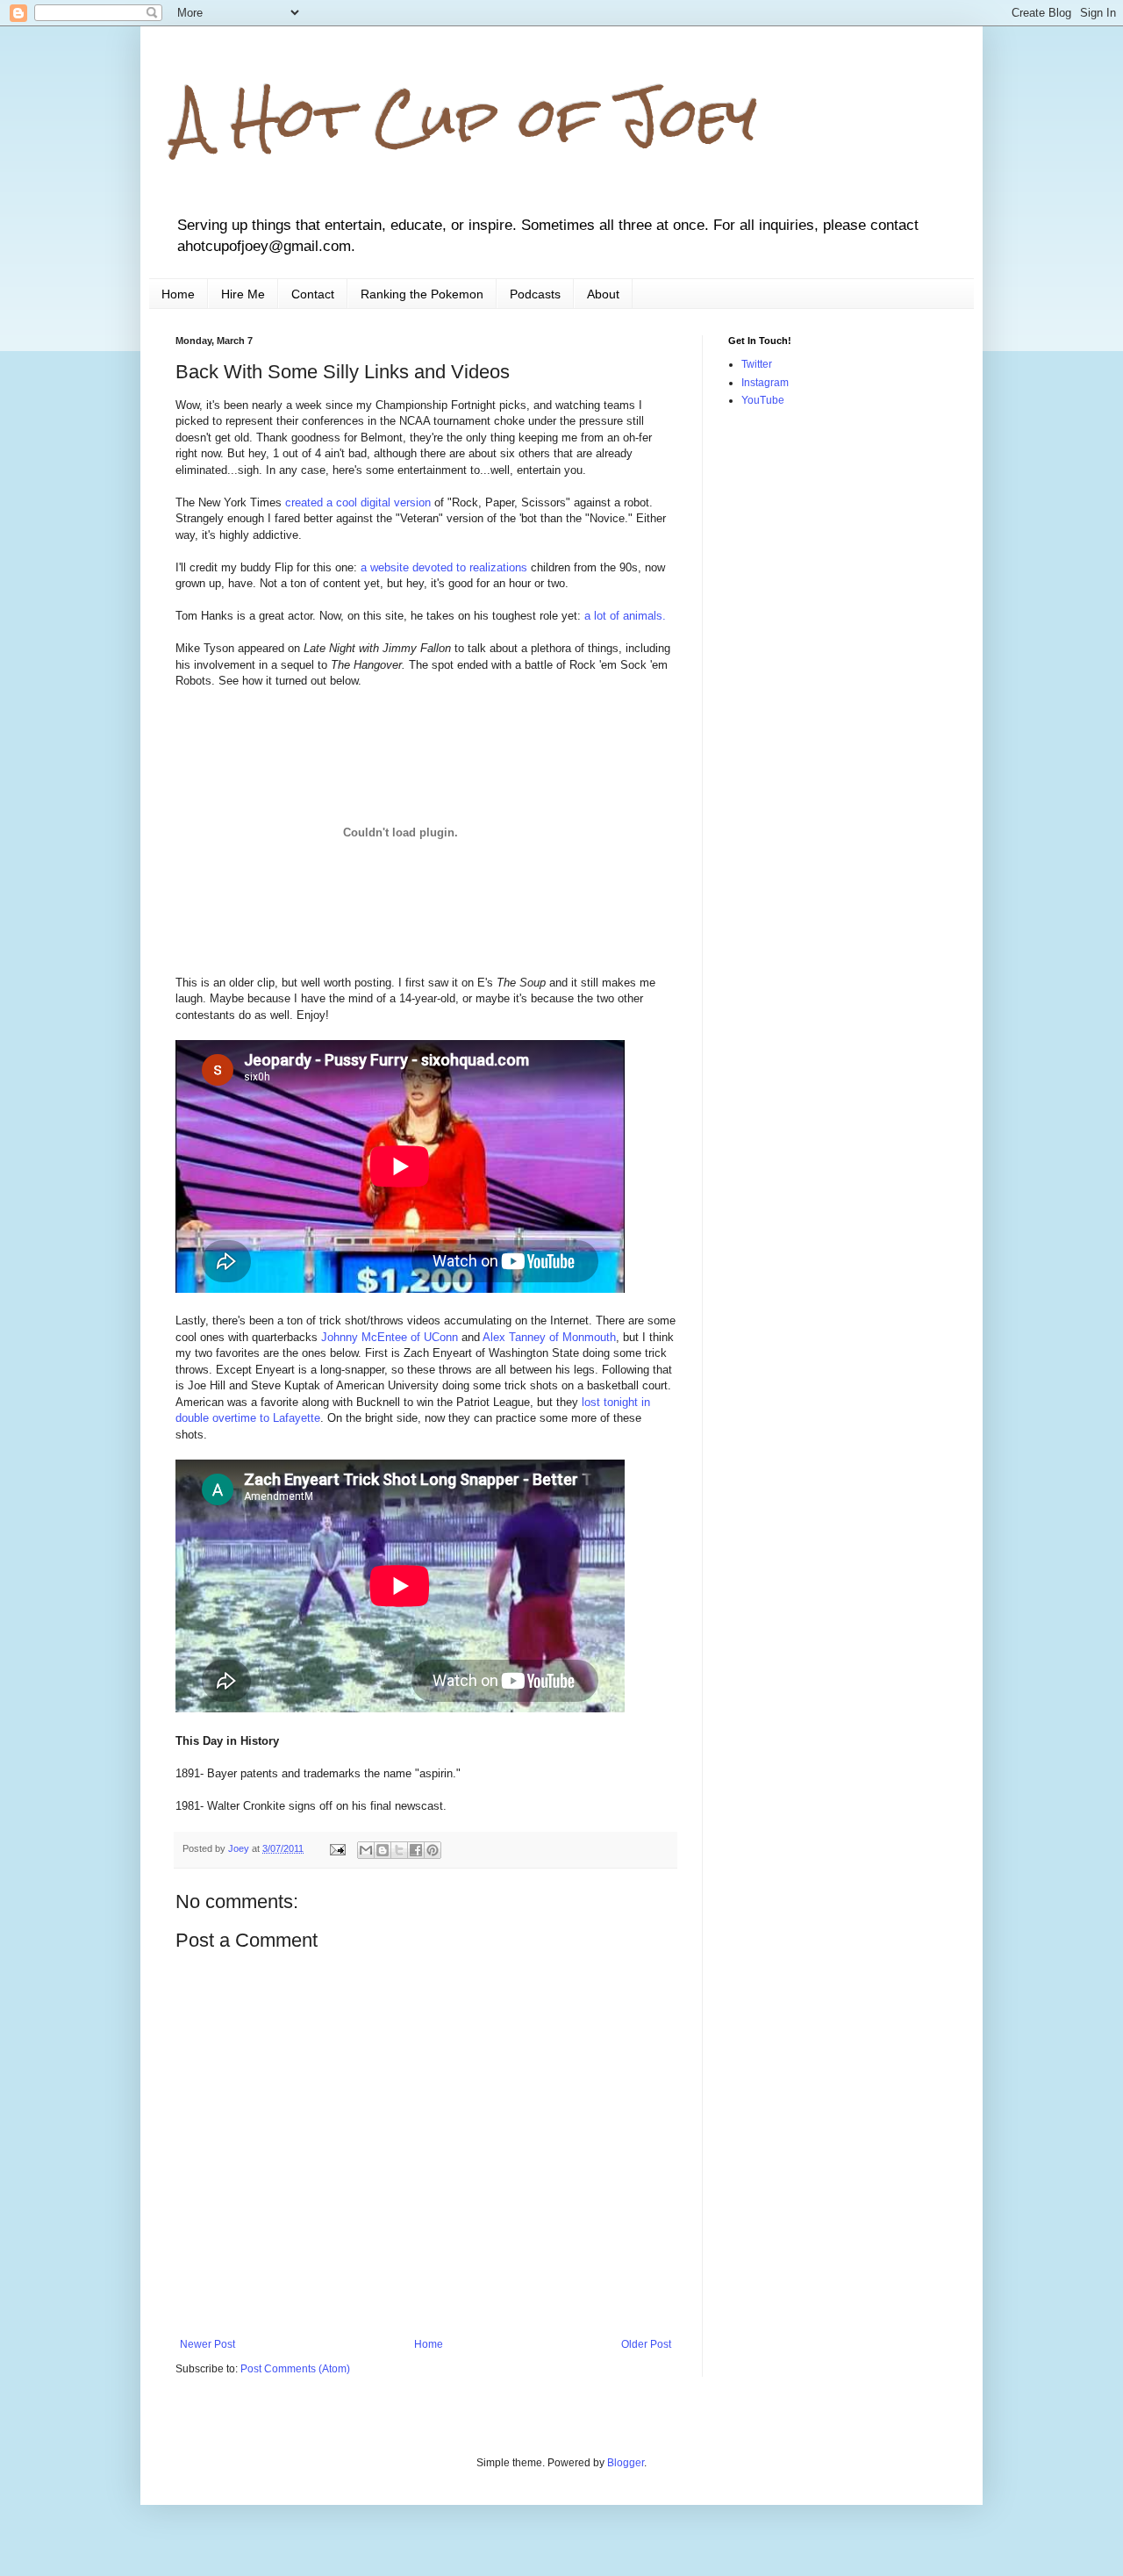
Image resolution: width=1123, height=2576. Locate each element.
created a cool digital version (358, 502)
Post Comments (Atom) (295, 2369)
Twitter (757, 364)
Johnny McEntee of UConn (390, 1337)
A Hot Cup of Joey (466, 117)
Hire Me (243, 294)
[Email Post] (337, 1848)
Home (178, 294)
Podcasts (535, 294)
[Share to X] (399, 1850)
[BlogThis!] (383, 1850)
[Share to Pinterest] (433, 1850)
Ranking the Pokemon (422, 294)
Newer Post (207, 2344)
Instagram (765, 383)
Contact (313, 294)
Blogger (626, 2463)
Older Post (646, 2344)
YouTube (763, 400)
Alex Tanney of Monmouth (549, 1337)
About (603, 294)
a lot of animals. (625, 616)
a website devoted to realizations (444, 567)
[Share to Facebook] (416, 1850)
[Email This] (366, 1850)
